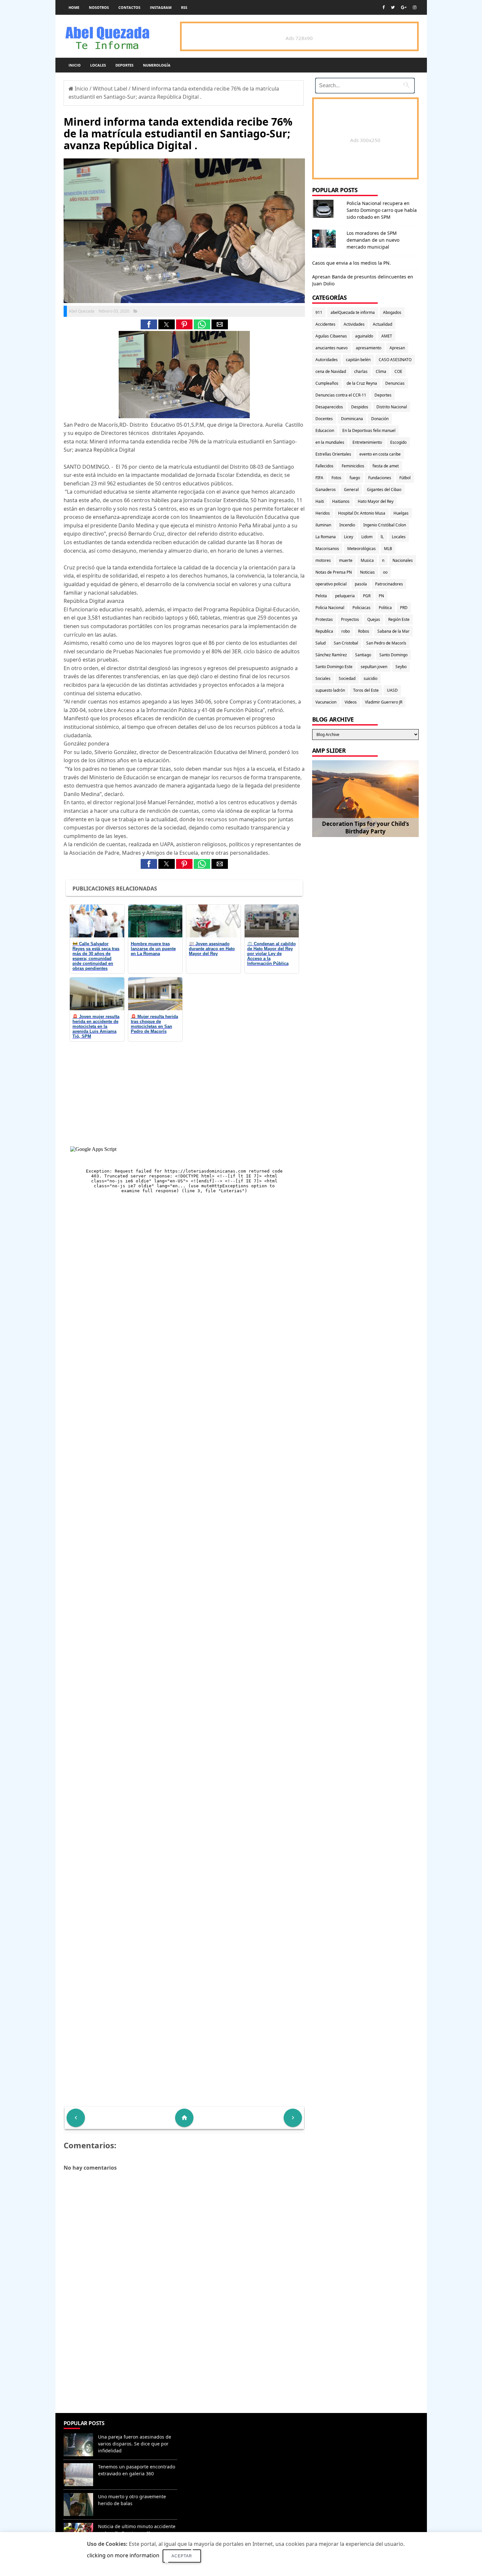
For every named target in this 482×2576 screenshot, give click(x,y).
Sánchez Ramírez (331, 655)
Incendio (347, 525)
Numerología (157, 65)
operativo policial (331, 584)
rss (184, 7)
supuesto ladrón (330, 690)
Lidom (367, 537)
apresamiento (369, 348)
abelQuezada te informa (353, 312)
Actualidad (382, 324)
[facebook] (383, 7)
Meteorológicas (361, 549)
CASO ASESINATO (395, 360)
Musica (367, 560)
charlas (361, 371)
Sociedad (347, 678)
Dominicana (352, 419)
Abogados (392, 312)
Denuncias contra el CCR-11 (341, 395)
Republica (324, 631)
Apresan (397, 348)
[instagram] (415, 7)
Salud (321, 643)
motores (323, 560)
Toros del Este (366, 690)
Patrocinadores (389, 584)
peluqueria (345, 596)
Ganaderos (326, 490)
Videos (351, 702)
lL (382, 537)
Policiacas (361, 608)
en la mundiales (330, 442)
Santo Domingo (393, 655)
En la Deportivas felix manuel (369, 430)
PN (381, 596)
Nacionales (403, 560)
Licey (349, 537)
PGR (367, 596)
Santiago (363, 655)
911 (319, 312)
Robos (364, 631)
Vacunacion (326, 702)
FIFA (319, 478)
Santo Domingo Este (334, 667)
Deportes (124, 65)
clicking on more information (123, 2555)
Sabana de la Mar (393, 631)
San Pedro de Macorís (386, 643)
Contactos (129, 7)
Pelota (321, 596)
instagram (161, 7)
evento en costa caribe (380, 454)
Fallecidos (324, 466)
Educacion (325, 430)
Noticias (367, 572)
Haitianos (341, 501)
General (351, 490)
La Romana (326, 537)
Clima (381, 371)
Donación (380, 419)
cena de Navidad (331, 371)
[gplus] (404, 7)
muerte (346, 560)
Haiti (320, 501)
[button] (149, 324)
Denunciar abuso (210, 2430)
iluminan (323, 525)
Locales (98, 65)
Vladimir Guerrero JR (384, 702)
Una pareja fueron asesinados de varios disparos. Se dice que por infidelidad (135, 2444)
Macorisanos (327, 549)
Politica (385, 608)
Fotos (336, 478)
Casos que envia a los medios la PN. (351, 263)
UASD (392, 690)
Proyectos (350, 619)
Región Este (399, 619)
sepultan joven (374, 667)
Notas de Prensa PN (334, 572)
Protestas (324, 619)
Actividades (354, 324)
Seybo (401, 667)
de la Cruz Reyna (362, 383)
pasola (361, 584)
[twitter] (393, 7)
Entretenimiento (367, 442)
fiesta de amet (386, 466)
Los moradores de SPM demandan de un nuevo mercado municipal (373, 240)
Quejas (374, 619)
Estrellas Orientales (333, 454)
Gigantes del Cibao (384, 490)
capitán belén (358, 360)
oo (385, 572)
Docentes (324, 419)
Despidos (360, 407)
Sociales (323, 678)
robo (346, 631)
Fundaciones (380, 478)
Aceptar (182, 2556)
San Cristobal (346, 643)
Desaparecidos (329, 407)
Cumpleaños (327, 383)
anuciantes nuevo (331, 348)
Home (74, 7)
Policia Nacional (330, 608)
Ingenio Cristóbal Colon (385, 525)
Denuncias (395, 383)
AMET (387, 336)
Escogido (398, 442)
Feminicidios (353, 466)
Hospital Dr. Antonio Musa (362, 513)
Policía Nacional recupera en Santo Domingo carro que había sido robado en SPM (382, 210)
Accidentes (325, 324)
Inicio (75, 65)
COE (398, 371)
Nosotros (99, 7)
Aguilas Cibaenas (331, 336)
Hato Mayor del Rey (376, 501)
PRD (404, 608)
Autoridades (327, 360)
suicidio (371, 678)
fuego (355, 478)
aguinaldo (364, 336)
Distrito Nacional (392, 407)
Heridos (323, 513)
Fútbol (405, 478)
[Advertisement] (184, 2365)
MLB (388, 549)
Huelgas (401, 513)
